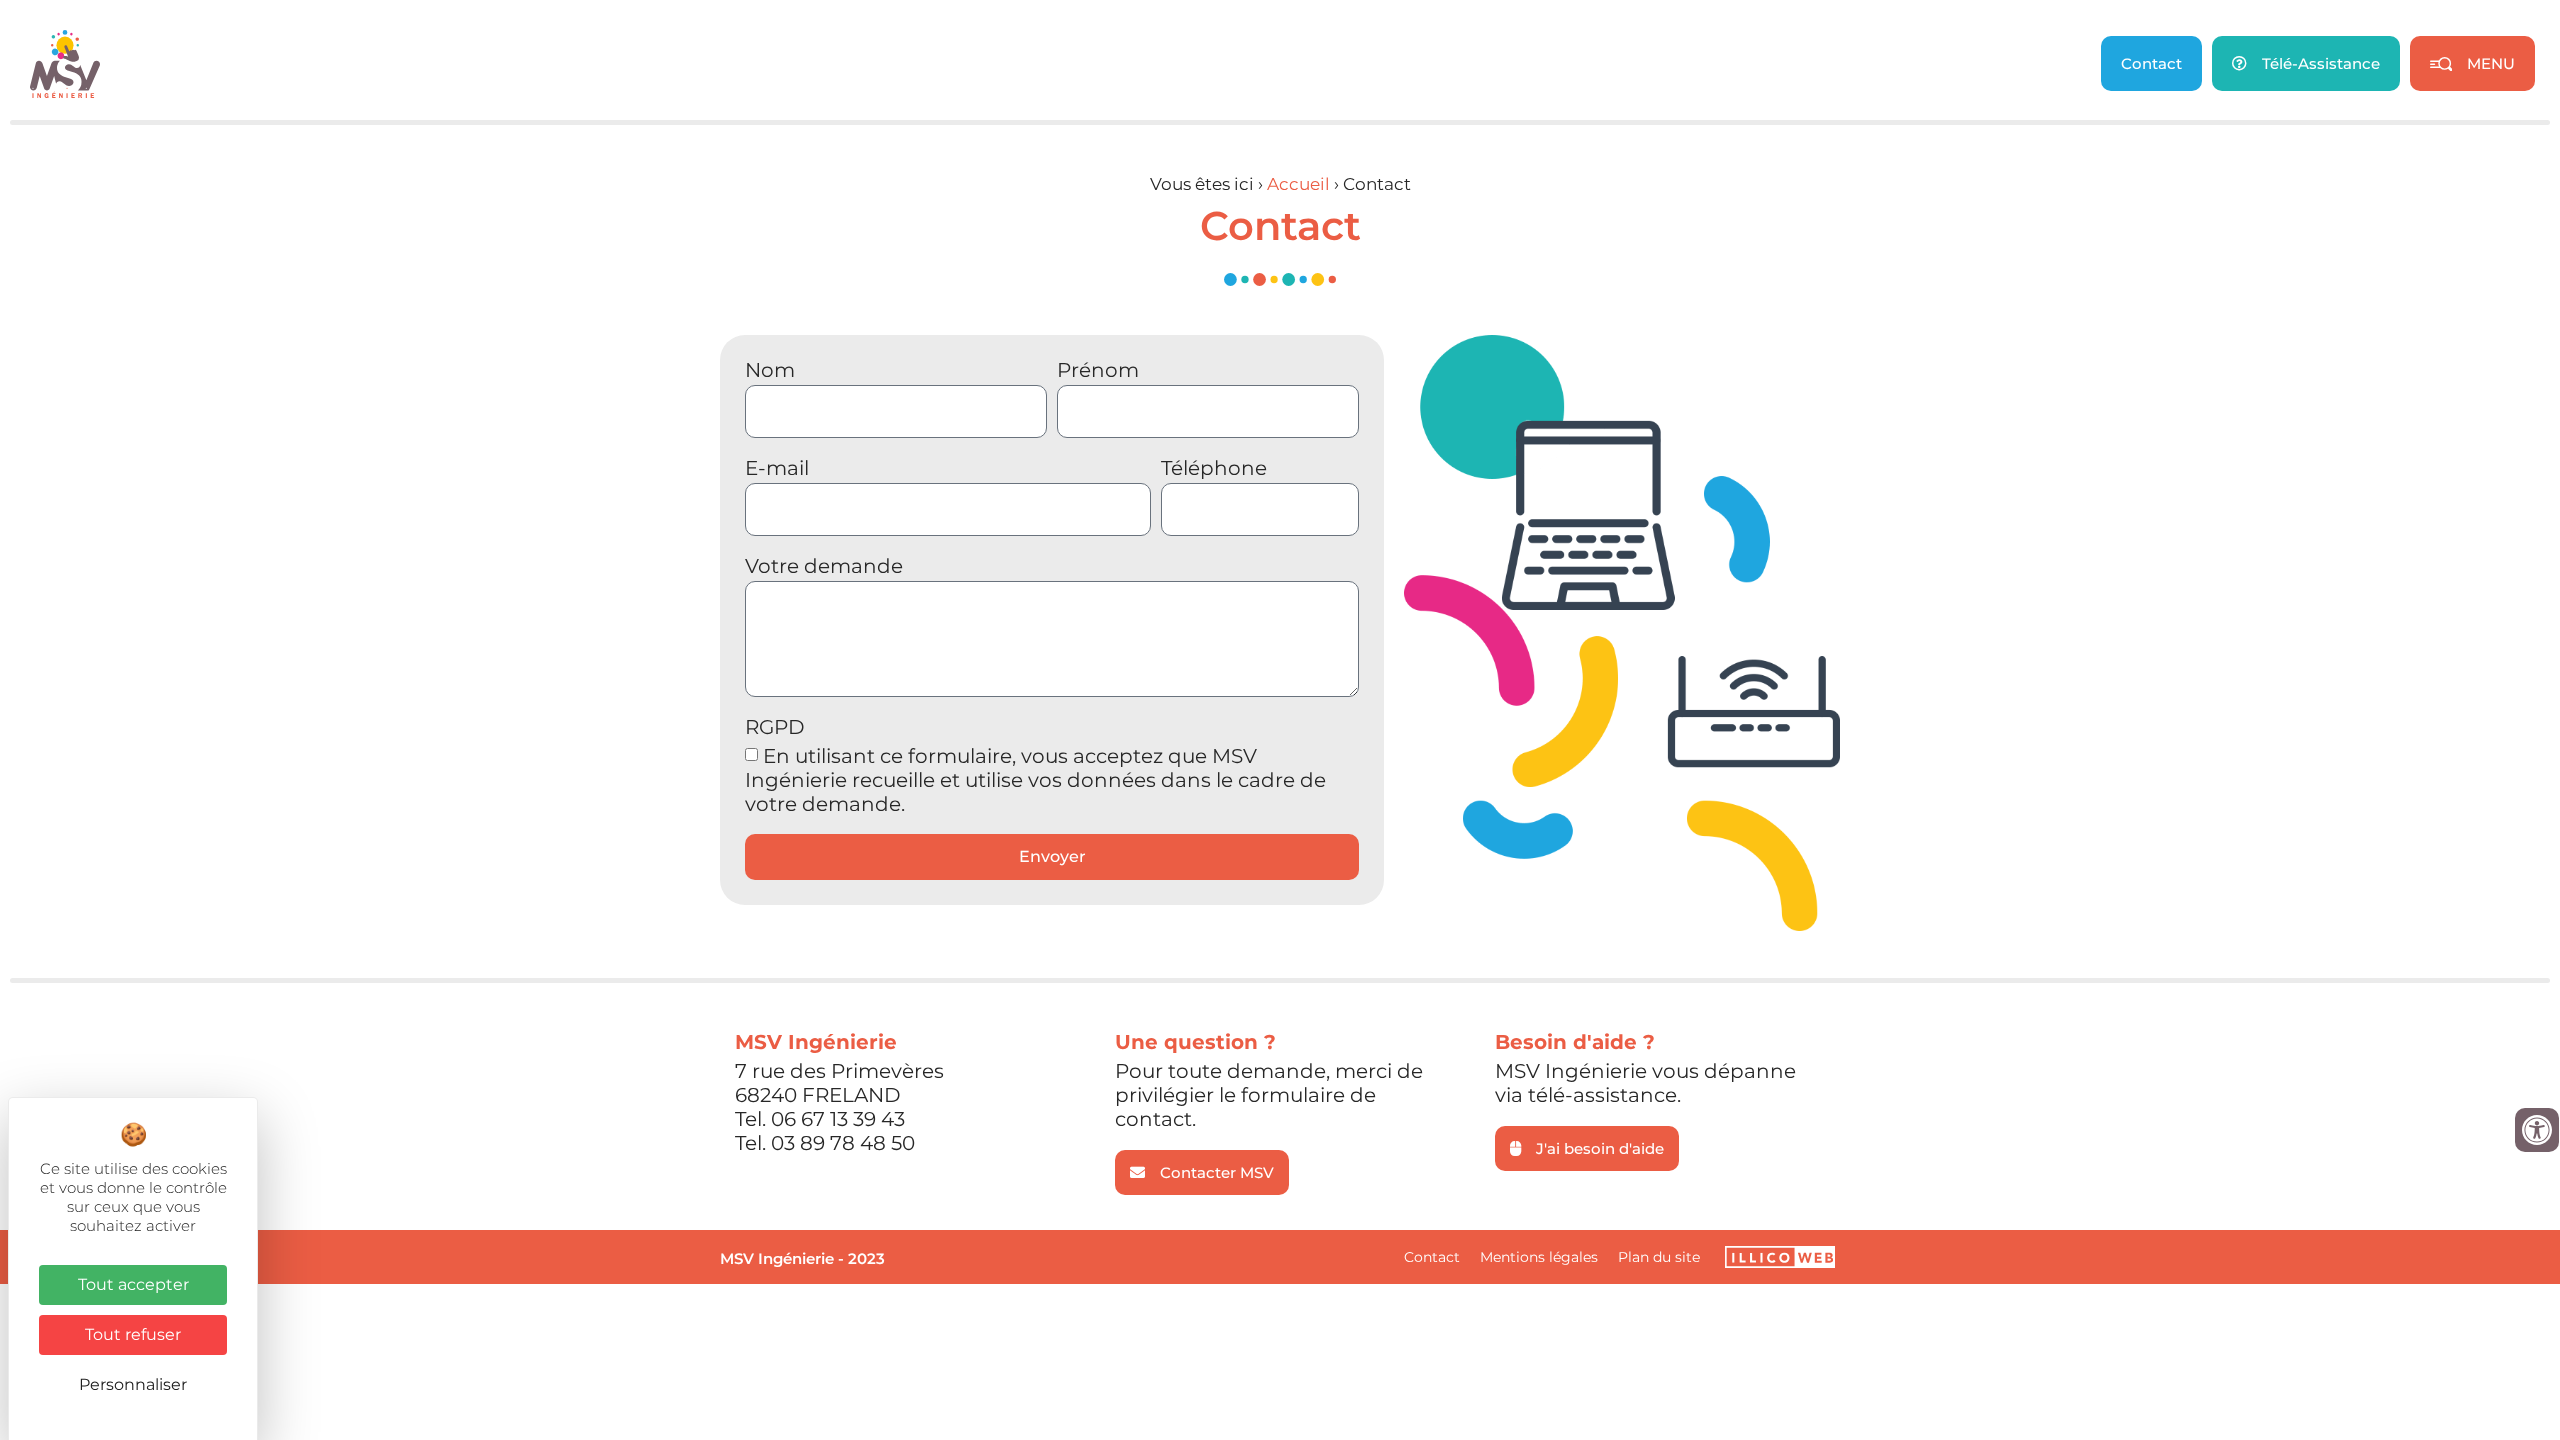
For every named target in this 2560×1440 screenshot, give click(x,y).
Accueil (1298, 184)
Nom (770, 371)
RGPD (775, 728)
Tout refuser (133, 1334)
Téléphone (1214, 469)
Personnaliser (133, 1384)
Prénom (1098, 371)
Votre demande (824, 567)
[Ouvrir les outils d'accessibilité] (2537, 1130)
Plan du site (1659, 1257)
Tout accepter (133, 1284)
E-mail (777, 469)
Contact (1432, 1257)
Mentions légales (1539, 1257)
